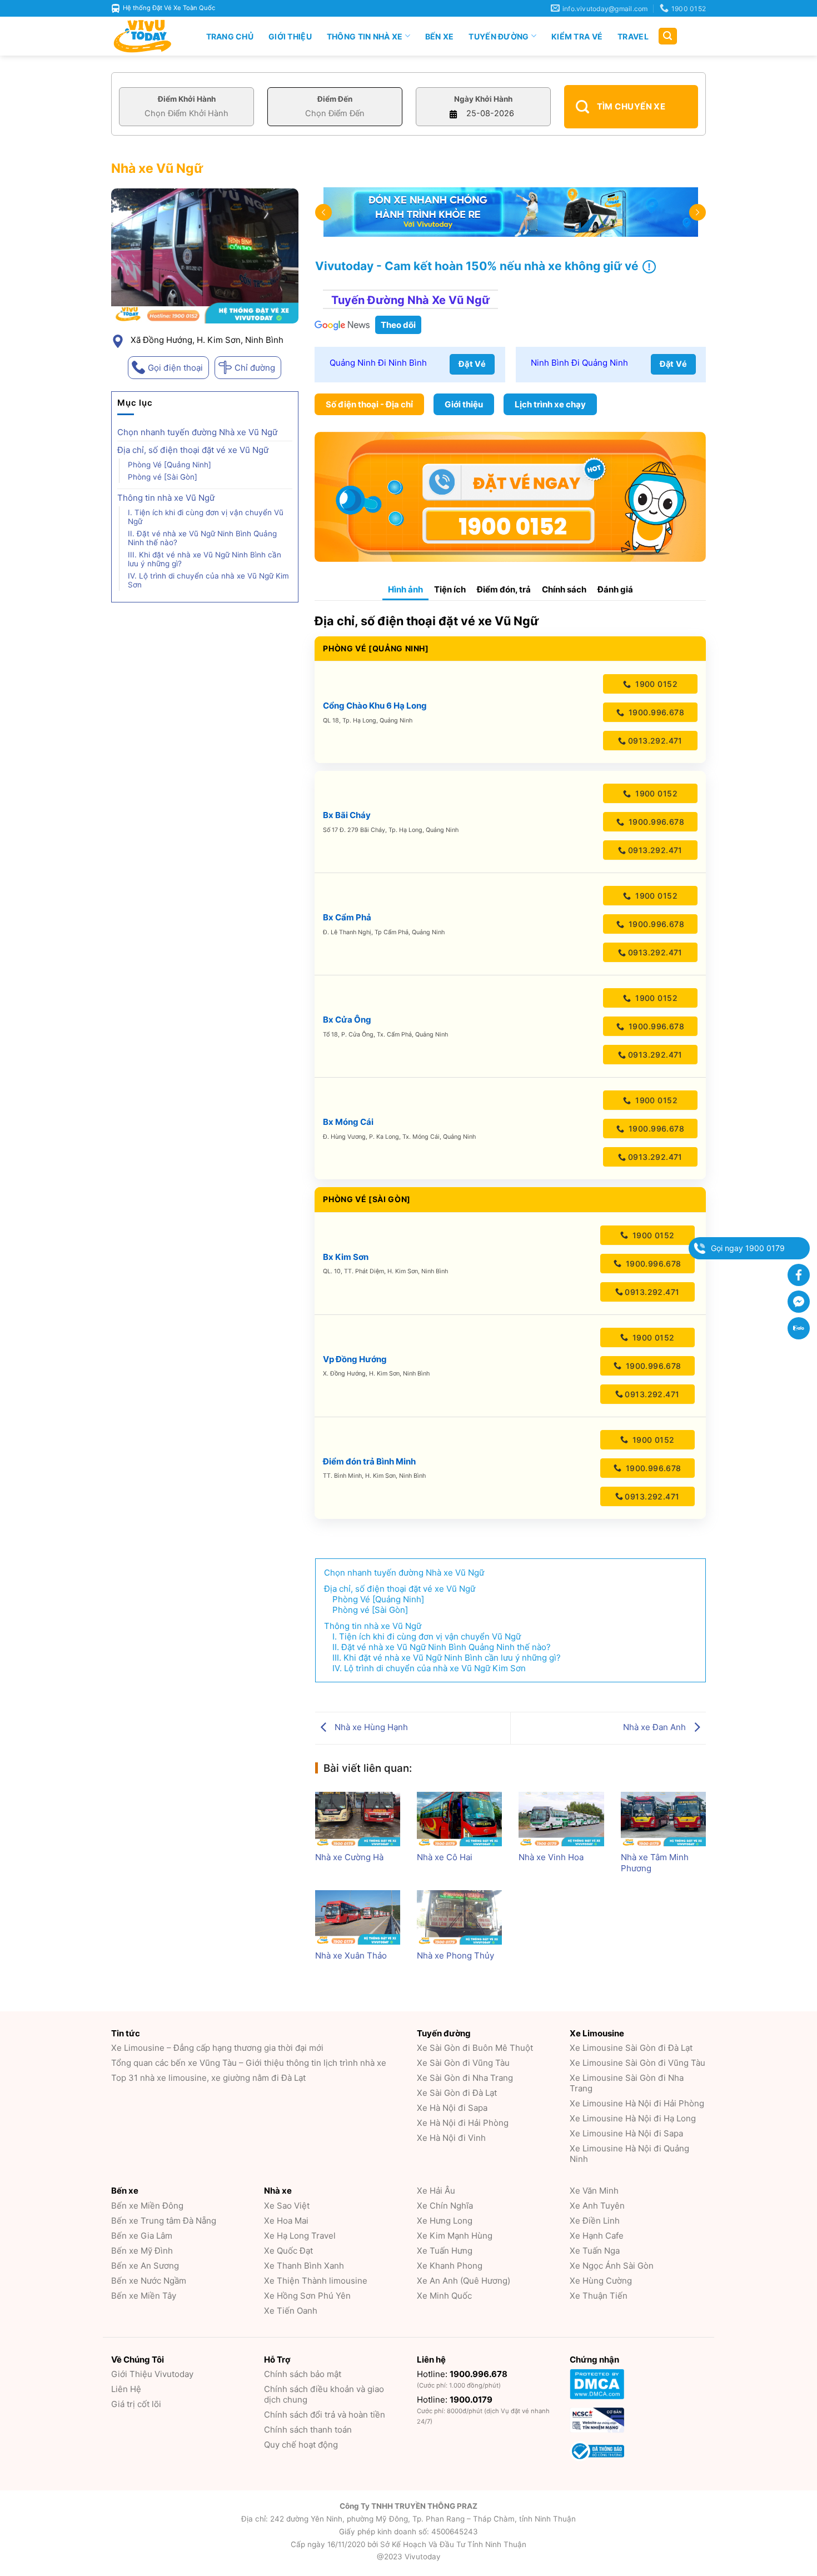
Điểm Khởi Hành (187, 99)
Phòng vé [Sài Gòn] (163, 477)
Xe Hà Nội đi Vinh (451, 2138)
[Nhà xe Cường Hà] (358, 1819)
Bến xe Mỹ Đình (142, 2251)
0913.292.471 (655, 741)
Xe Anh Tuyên (597, 2206)
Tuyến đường (499, 36)
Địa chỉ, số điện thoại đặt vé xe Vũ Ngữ (193, 450)
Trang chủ (230, 36)
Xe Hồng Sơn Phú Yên (307, 2296)
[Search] (668, 36)
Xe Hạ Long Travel (300, 2236)
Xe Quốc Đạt (288, 2251)
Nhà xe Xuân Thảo (351, 1955)
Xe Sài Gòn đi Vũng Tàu (463, 2063)
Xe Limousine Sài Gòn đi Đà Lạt (631, 2048)
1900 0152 (655, 684)
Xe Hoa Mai (286, 2221)
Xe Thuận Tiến (599, 2296)
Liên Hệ (126, 2389)
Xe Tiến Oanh (291, 2311)
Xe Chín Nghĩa (445, 2206)
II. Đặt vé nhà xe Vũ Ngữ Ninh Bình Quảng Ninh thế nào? (202, 538)
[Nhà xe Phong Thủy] (459, 1917)
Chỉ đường (255, 368)
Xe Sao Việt (287, 2206)
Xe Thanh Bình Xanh (304, 2266)
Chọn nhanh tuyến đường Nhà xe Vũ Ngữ (197, 432)
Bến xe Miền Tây (144, 2296)
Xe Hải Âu (436, 2191)
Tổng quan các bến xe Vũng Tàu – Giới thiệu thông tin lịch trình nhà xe (249, 2063)
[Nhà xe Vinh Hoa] (561, 1819)
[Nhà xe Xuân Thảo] (358, 1917)
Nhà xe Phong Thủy (455, 1955)
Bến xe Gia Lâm (142, 2236)
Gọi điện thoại (175, 368)
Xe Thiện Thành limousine (316, 2281)
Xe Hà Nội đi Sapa (452, 2108)
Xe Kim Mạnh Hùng (455, 2236)
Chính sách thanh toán (308, 2430)
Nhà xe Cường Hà (349, 1857)
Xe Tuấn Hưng (445, 2251)
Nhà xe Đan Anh (656, 1727)
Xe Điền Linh (595, 2221)
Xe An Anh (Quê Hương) (464, 2281)
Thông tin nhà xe (365, 36)
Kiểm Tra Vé (577, 36)
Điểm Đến (335, 99)
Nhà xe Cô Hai (445, 1857)
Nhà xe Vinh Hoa (551, 1857)
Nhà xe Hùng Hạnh (370, 1727)
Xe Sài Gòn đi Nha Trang (465, 2078)
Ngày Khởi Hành (483, 99)
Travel (633, 36)
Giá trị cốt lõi (136, 2404)
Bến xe (440, 36)
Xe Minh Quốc (444, 2296)
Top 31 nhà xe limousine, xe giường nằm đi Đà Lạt (208, 2078)
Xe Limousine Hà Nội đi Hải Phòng (637, 2103)
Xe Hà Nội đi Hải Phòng (463, 2123)
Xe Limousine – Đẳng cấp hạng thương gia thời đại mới (217, 2048)
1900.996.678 (655, 712)
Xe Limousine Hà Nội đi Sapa (626, 2133)
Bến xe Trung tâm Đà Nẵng (164, 2221)
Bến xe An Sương (145, 2266)
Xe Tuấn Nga (595, 2251)
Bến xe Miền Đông (147, 2206)
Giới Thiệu (290, 36)
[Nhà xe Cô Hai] (459, 1819)
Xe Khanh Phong (450, 2266)
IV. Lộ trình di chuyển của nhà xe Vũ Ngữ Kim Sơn (208, 580)
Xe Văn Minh (594, 2191)
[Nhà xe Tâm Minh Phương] (663, 1819)
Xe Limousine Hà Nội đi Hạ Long (633, 2118)
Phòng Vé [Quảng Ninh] (170, 465)
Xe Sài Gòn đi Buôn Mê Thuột (475, 2048)
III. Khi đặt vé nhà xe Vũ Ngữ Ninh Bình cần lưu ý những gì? (205, 559)
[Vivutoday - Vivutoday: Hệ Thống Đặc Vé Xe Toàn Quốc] (147, 36)
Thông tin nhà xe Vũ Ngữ (166, 498)
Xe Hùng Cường (601, 2281)
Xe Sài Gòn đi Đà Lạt (457, 2093)
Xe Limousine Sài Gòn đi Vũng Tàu (637, 2063)
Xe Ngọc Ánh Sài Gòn (612, 2266)
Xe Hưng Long (445, 2221)
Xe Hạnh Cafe (597, 2236)
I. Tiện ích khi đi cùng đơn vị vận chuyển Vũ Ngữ (206, 517)
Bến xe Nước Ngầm (149, 2281)
